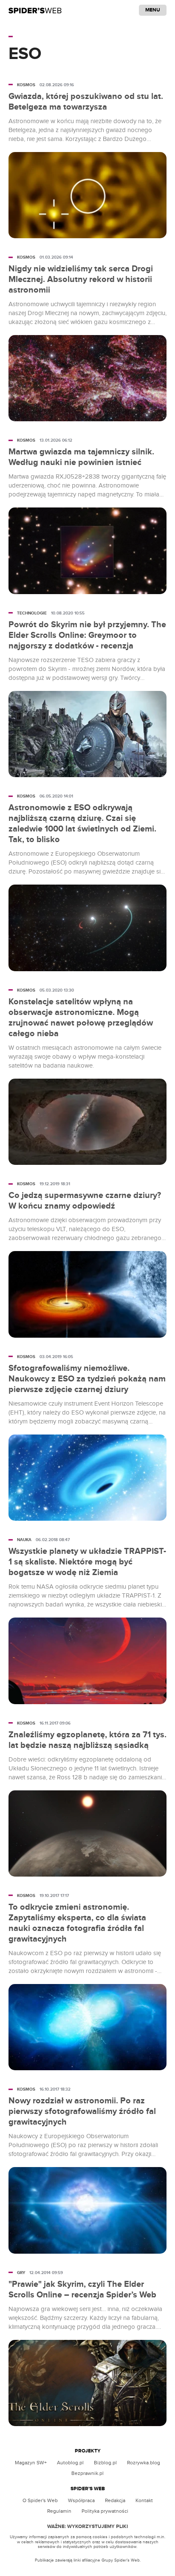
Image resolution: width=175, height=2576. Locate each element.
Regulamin (59, 2511)
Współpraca (81, 2500)
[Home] (35, 10)
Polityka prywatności (105, 2511)
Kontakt (144, 2500)
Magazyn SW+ (31, 2463)
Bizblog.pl (105, 2463)
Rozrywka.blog (144, 2463)
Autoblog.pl (70, 2463)
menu (153, 10)
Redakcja (115, 2500)
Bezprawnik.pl (87, 2473)
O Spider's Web (40, 2500)
